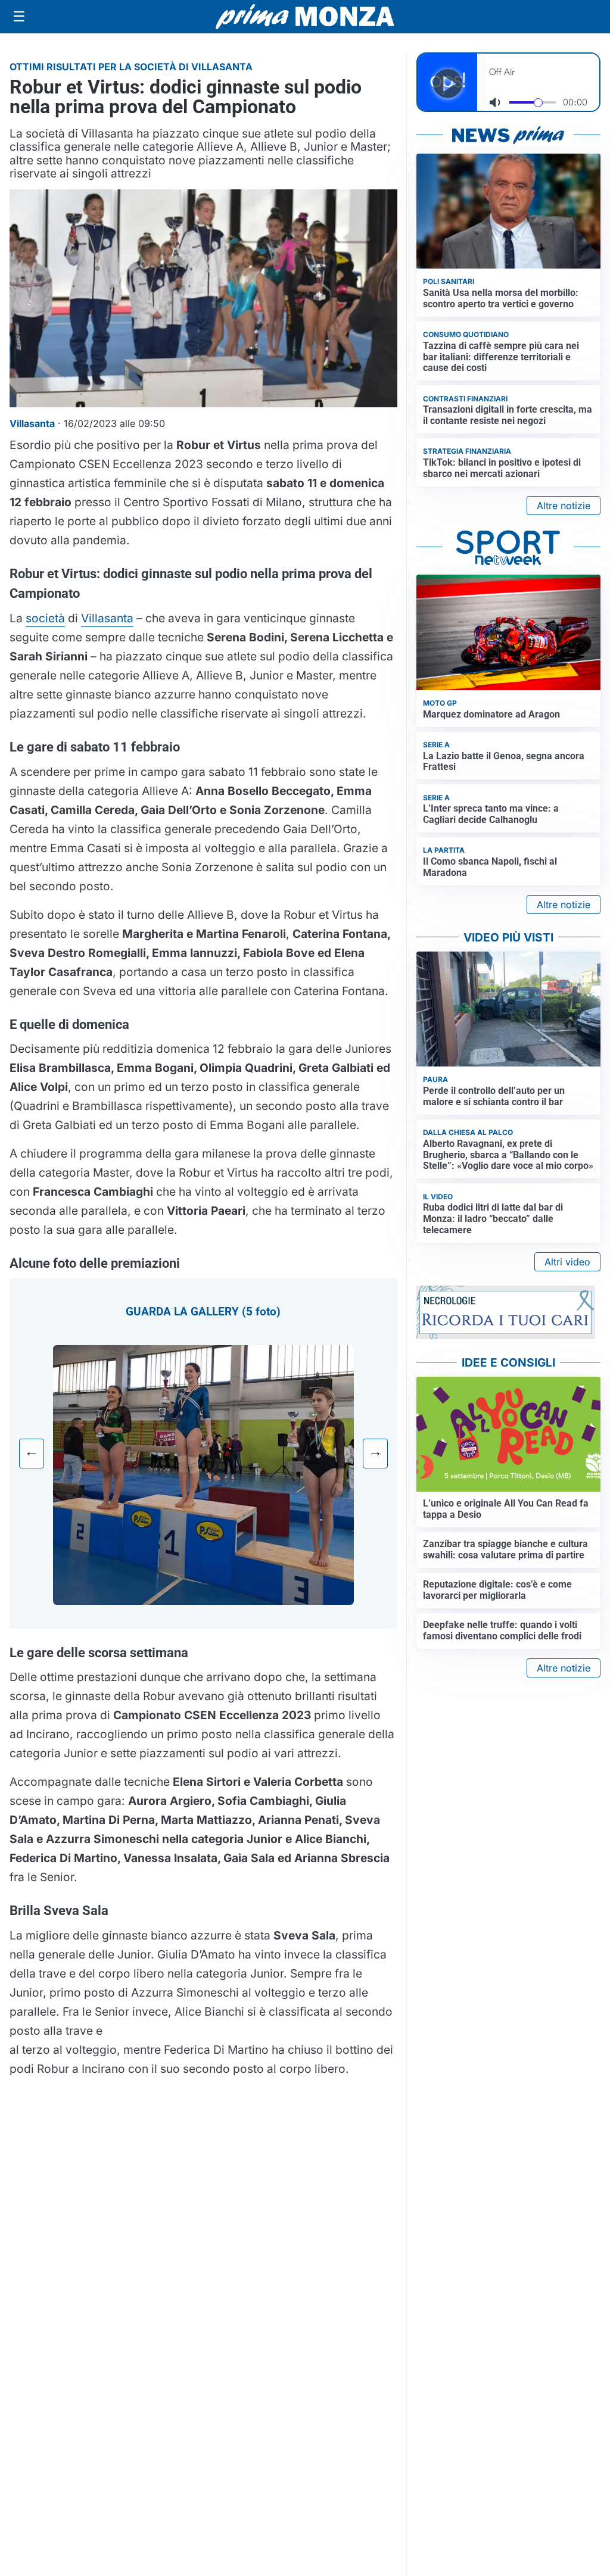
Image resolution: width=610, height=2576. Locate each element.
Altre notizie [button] (564, 506)
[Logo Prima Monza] (305, 17)
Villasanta (107, 618)
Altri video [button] (567, 1262)
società (45, 618)
